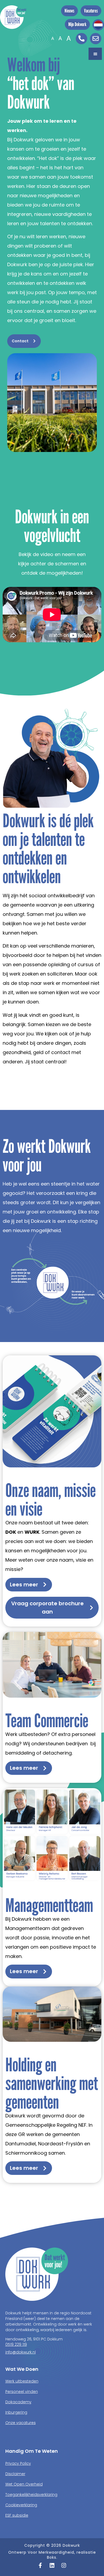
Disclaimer (15, 2474)
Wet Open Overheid (24, 2484)
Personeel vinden (22, 2392)
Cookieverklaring (21, 2505)
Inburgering (16, 2412)
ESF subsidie (17, 2515)
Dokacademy (18, 2402)
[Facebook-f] (40, 2565)
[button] (95, 54)
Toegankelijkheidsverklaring (31, 2495)
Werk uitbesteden (22, 2381)
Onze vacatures (21, 2423)
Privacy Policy (18, 2463)
